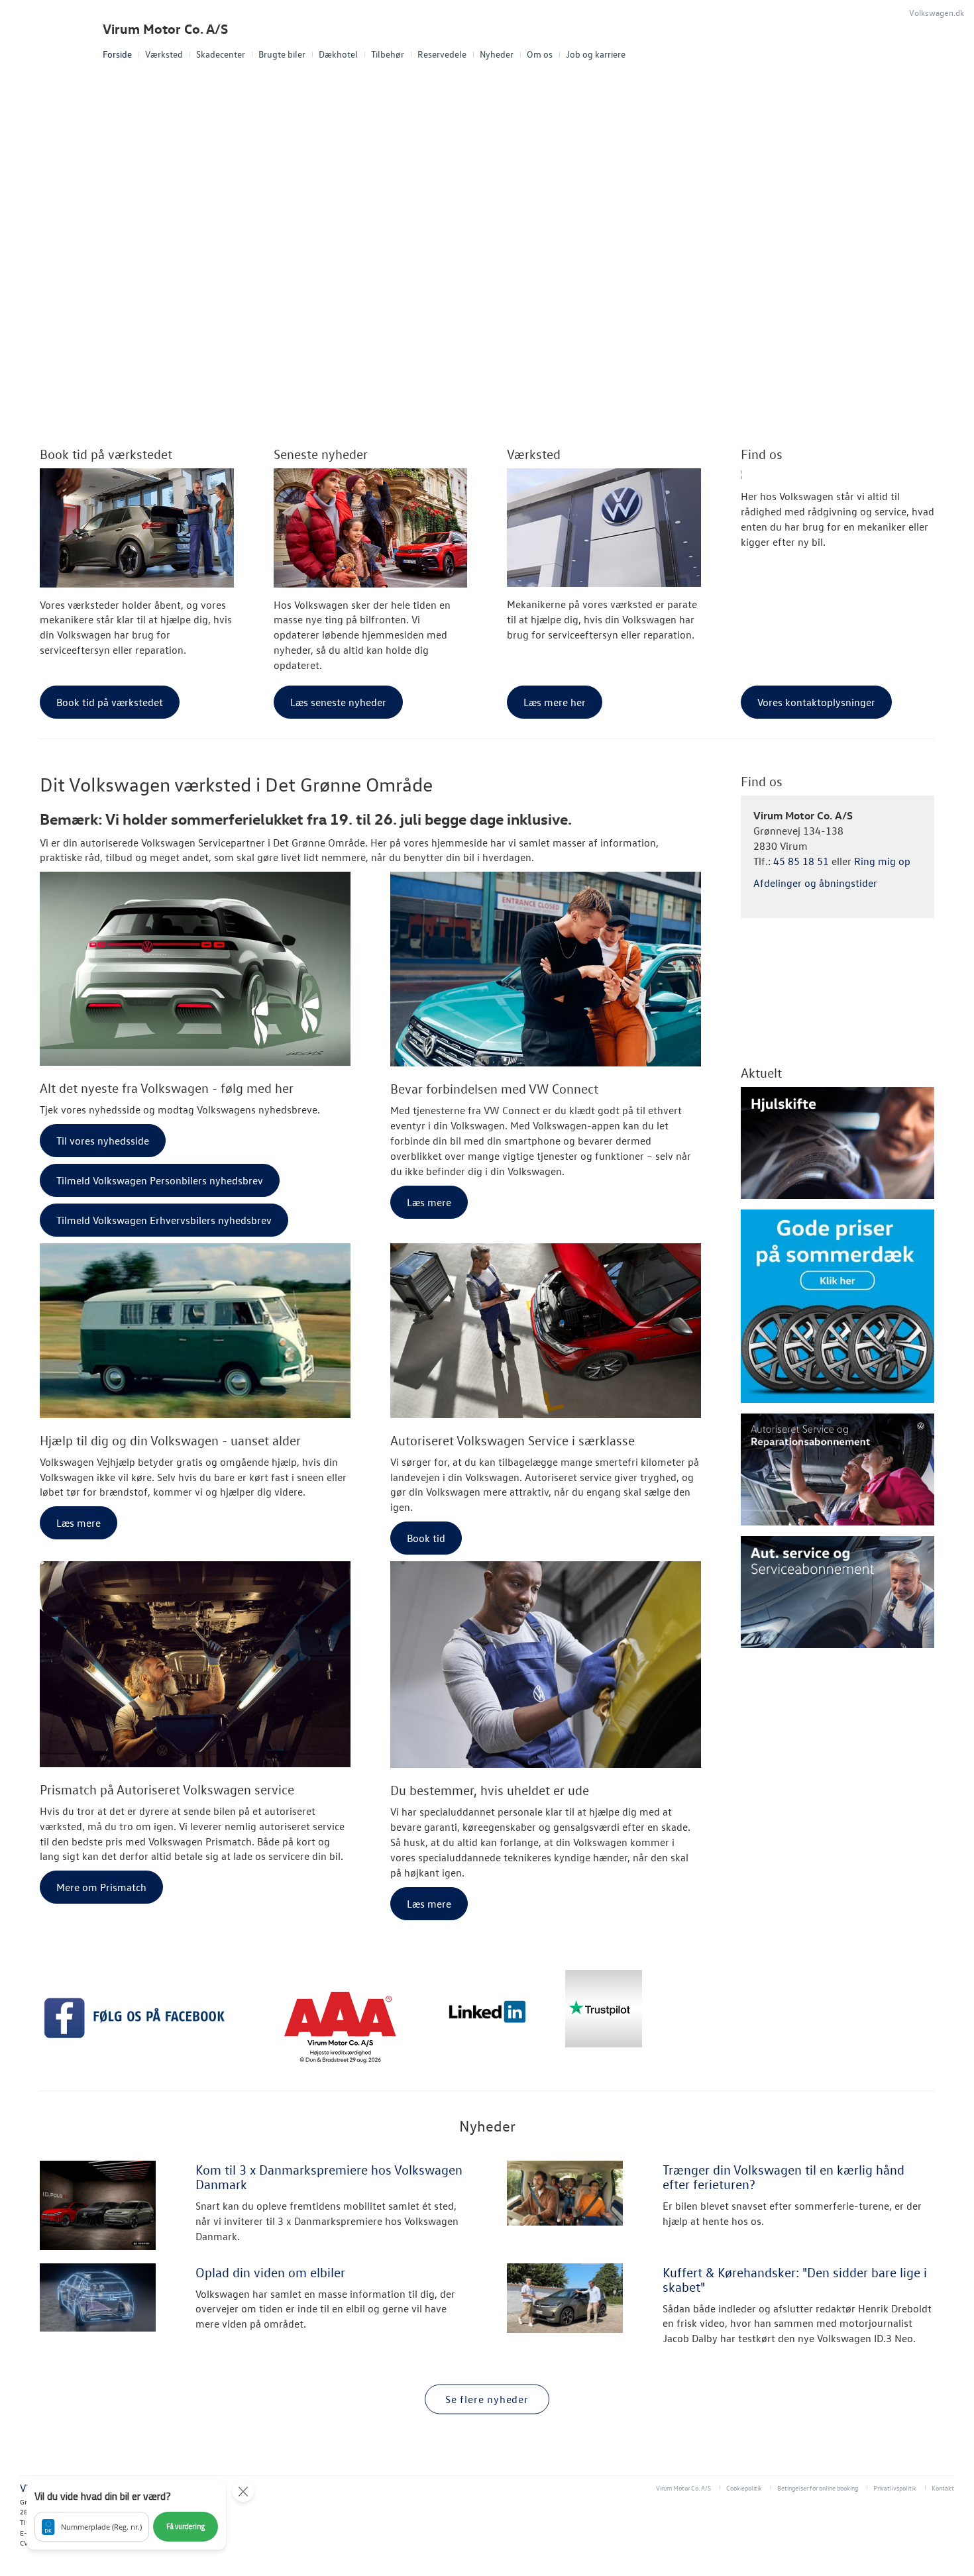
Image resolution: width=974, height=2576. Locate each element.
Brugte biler (282, 54)
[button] (126, 2515)
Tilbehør (388, 54)
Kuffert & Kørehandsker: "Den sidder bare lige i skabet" (795, 2279)
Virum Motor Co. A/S (165, 29)
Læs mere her (555, 702)
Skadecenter (221, 54)
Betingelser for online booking (818, 2488)
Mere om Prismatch (101, 1887)
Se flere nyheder (487, 2399)
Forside (117, 54)
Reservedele (442, 54)
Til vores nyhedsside (103, 1141)
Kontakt (943, 2488)
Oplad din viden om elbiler (270, 2272)
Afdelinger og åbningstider (815, 883)
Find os (762, 454)
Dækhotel (338, 54)
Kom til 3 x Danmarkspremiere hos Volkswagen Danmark (329, 2177)
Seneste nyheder (321, 454)
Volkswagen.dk (937, 12)
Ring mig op (882, 861)
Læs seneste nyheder (338, 702)
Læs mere (429, 1202)
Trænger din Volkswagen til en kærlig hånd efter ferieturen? (784, 2177)
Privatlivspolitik (895, 2488)
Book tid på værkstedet (106, 454)
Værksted (164, 54)
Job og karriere (596, 54)
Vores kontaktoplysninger (816, 702)
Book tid (426, 1538)
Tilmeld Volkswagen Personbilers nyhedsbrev (160, 1180)
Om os (540, 54)
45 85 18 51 (801, 861)
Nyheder (497, 54)
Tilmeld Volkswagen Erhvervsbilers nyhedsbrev (164, 1220)
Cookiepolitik (744, 2488)
